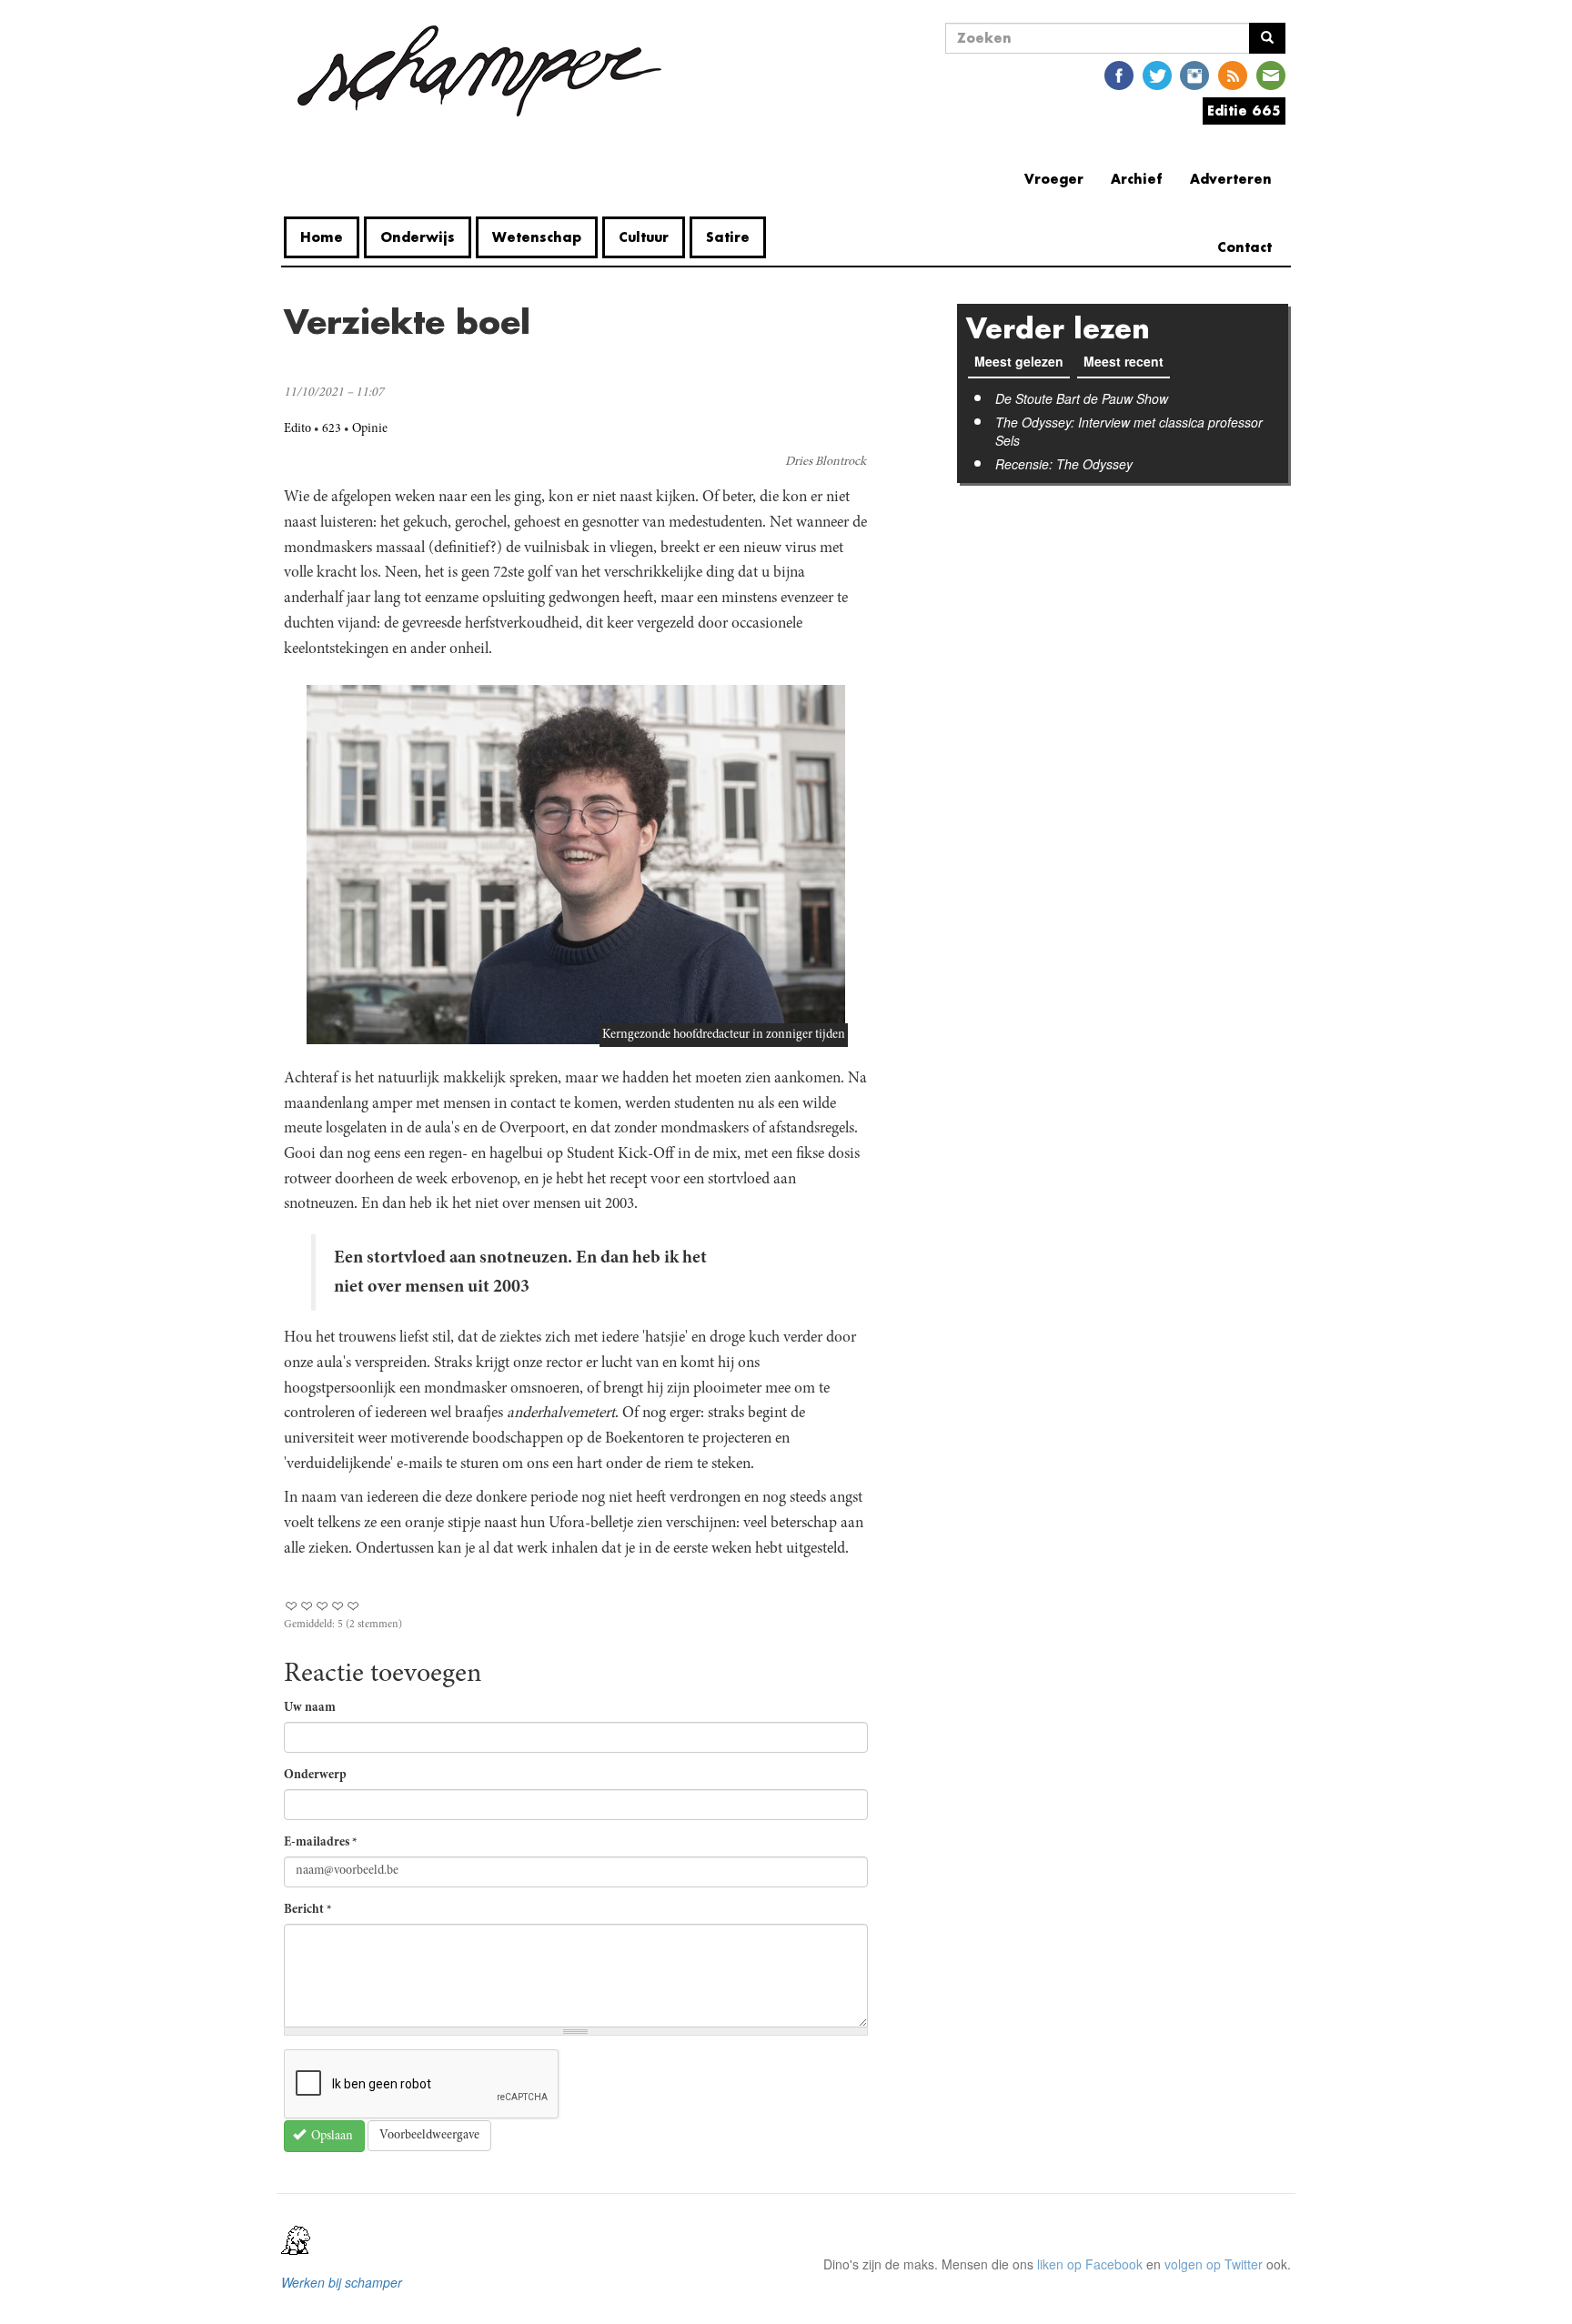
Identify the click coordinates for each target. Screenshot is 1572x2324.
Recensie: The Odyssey (1064, 464)
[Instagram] (1194, 74)
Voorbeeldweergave (429, 2136)
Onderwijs (418, 237)
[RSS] (1233, 74)
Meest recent (1127, 361)
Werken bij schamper (342, 2282)
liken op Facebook (1090, 2264)
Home (322, 237)
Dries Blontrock (826, 462)
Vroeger (1054, 179)
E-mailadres (321, 1843)
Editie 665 (1244, 111)
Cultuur (644, 237)
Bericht (308, 1910)
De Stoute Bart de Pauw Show (1082, 398)
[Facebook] (1119, 74)
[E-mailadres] (1271, 74)
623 (332, 429)
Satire (728, 237)
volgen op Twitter (1214, 2264)
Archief (1137, 179)
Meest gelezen (1019, 361)
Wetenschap (537, 237)
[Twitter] (1157, 74)
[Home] (479, 71)
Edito (297, 429)
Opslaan (331, 2137)
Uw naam (310, 1708)
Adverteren (1231, 179)
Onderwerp (315, 1776)
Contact (1244, 247)
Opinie (370, 429)
